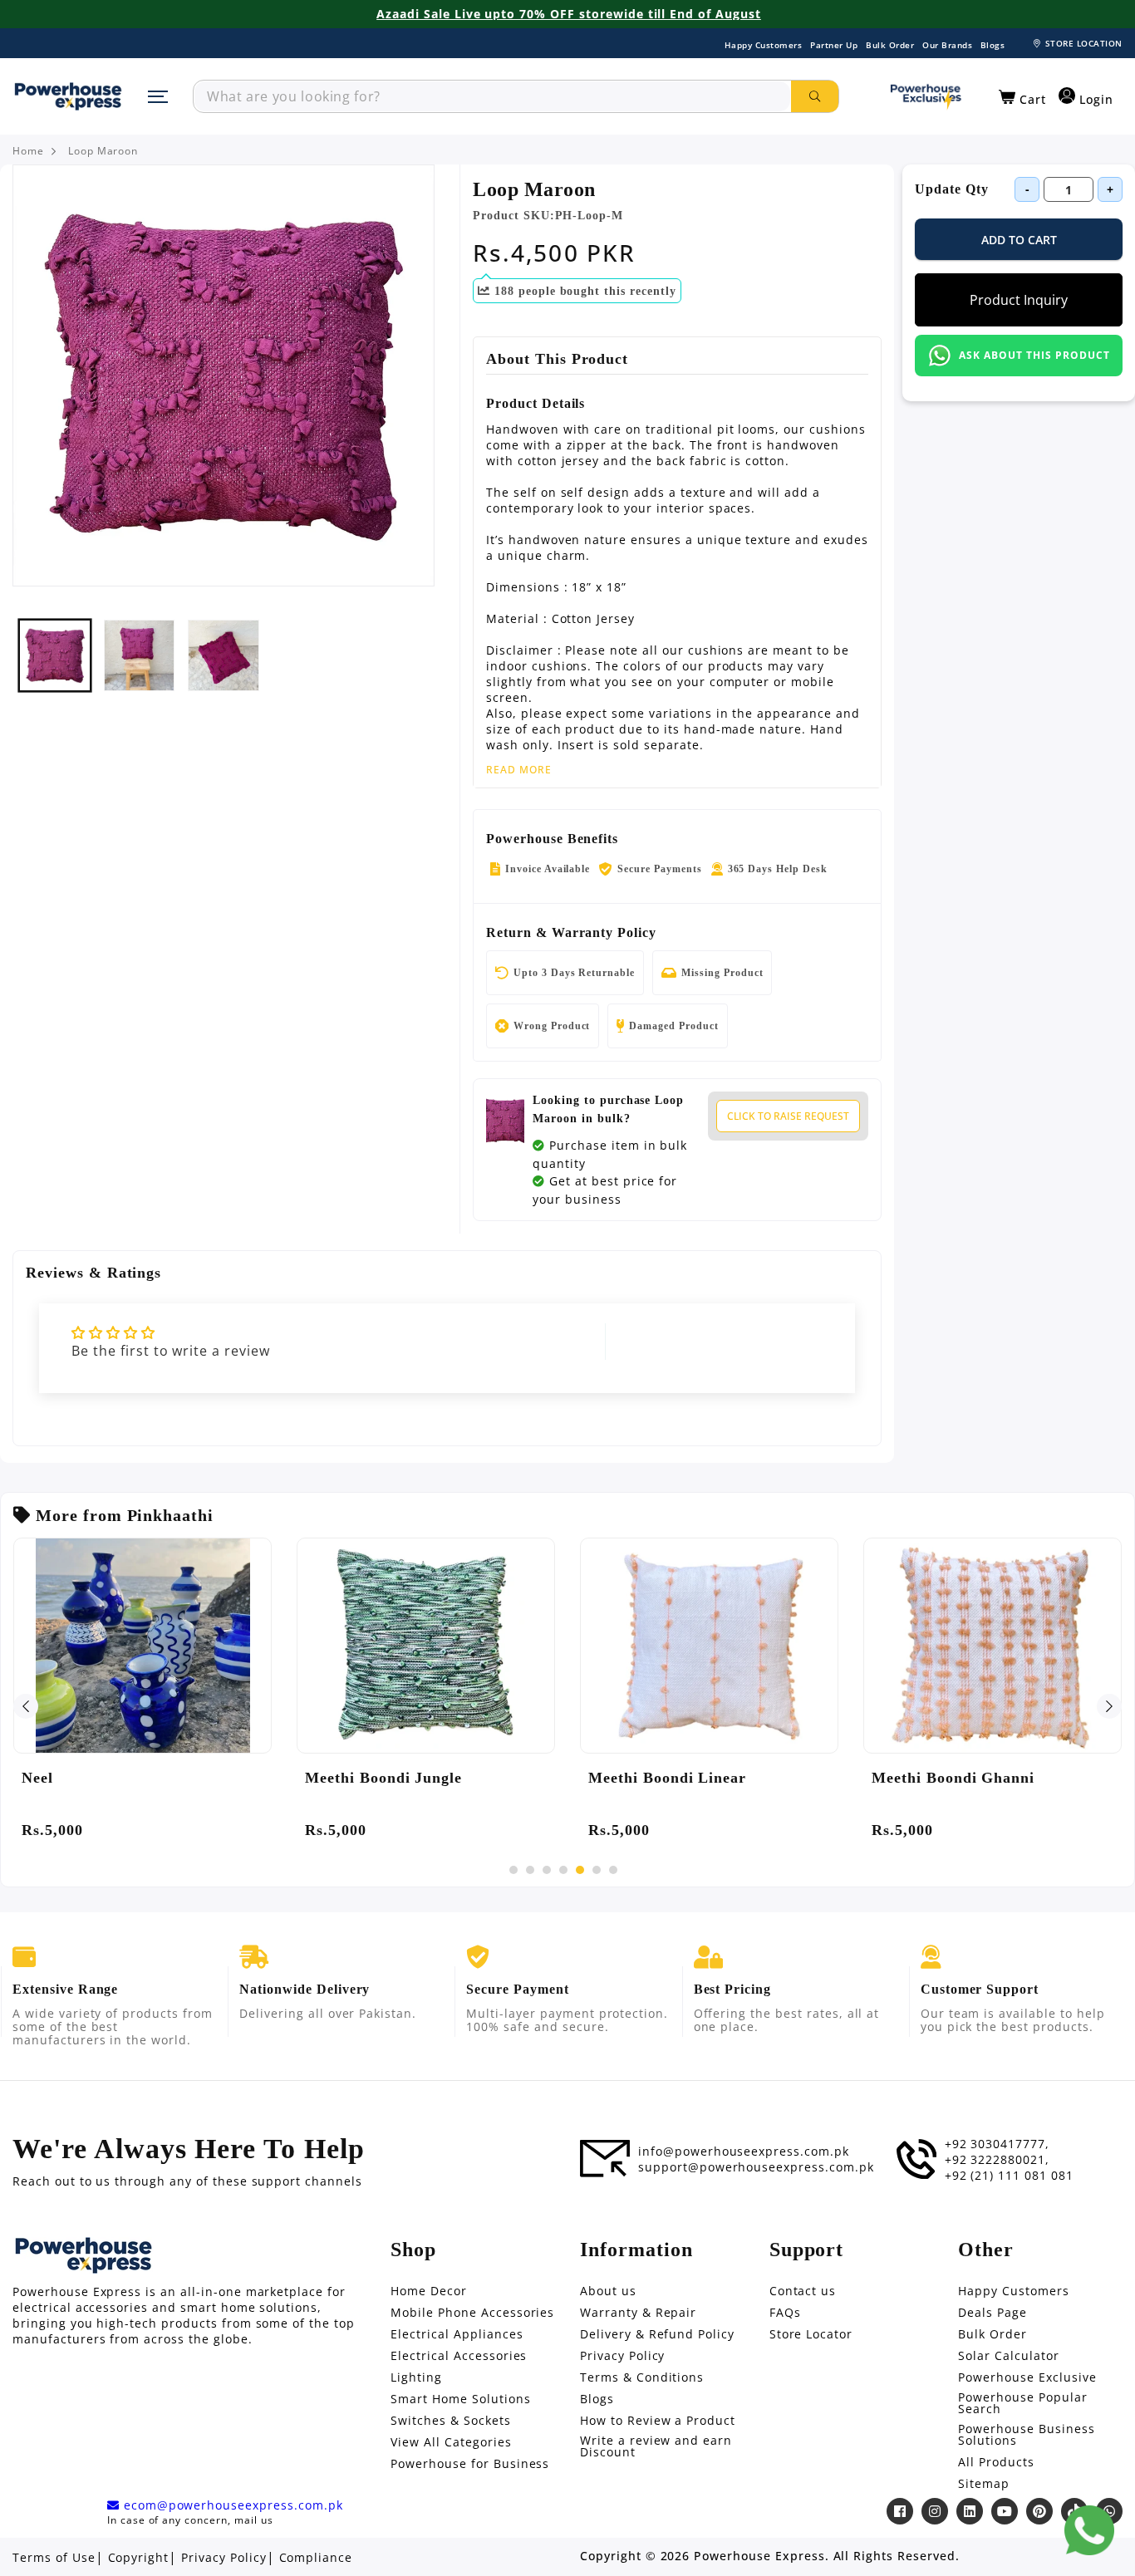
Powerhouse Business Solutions (1026, 2435)
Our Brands (947, 45)
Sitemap (984, 2484)
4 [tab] (563, 1870)
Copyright (139, 2558)
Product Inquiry (1019, 300)
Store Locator (811, 2334)
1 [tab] (513, 1870)
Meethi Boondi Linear (667, 1778)
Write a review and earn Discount (656, 2446)
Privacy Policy (622, 2356)
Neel (37, 1778)
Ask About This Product (1034, 355)
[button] (1022, 98)
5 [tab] (580, 1870)
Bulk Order (890, 45)
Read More (519, 770)
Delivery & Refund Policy (657, 2334)
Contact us (803, 2291)
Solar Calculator (1008, 2356)
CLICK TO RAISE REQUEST (788, 1116)
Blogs (993, 45)
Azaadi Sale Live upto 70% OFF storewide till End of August (569, 14)
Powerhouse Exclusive (1027, 2377)
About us (608, 2291)
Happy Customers (764, 45)
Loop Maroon (103, 151)
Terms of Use (54, 2558)
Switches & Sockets (450, 2421)
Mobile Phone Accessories (472, 2313)
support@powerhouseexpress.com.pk (756, 2167)
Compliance (316, 2558)
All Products (996, 2462)
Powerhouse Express (759, 2556)
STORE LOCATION (1084, 43)
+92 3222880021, (997, 2160)
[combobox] (492, 96)
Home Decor (429, 2291)
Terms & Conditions (642, 2377)
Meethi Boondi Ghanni (953, 1778)
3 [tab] (547, 1870)
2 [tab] (530, 1870)
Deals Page (993, 2313)
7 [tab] (613, 1870)
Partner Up (834, 45)
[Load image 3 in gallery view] (224, 655)
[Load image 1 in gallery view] (55, 655)
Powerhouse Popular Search (1022, 2403)
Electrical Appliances (457, 2334)
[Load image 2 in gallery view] (140, 655)
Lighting (416, 2377)
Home (28, 151)
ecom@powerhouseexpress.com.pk (231, 2505)
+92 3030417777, (997, 2144)
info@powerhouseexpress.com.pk (744, 2152)
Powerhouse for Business (470, 2464)
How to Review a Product (658, 2421)
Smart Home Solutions (460, 2399)
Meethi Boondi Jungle (383, 1778)
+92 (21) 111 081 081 (1009, 2176)
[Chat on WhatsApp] (1089, 2530)
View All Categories (451, 2442)
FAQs (785, 2313)
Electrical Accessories (459, 2356)
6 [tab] (597, 1870)
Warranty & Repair (638, 2313)
